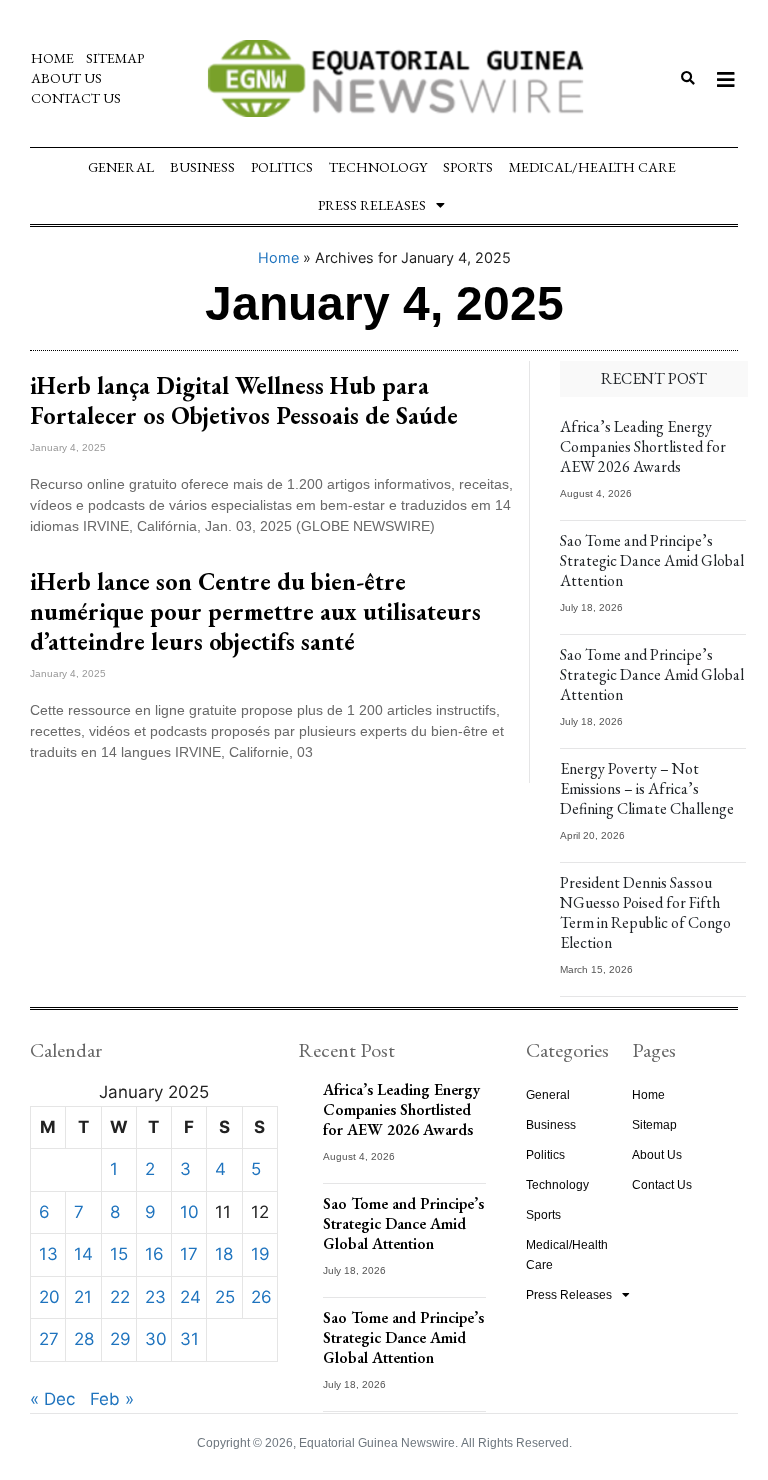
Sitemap (115, 58)
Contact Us (76, 98)
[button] (688, 78)
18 (224, 1254)
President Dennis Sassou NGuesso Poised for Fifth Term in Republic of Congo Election (645, 912)
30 (156, 1339)
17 (189, 1254)
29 (120, 1339)
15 (119, 1254)
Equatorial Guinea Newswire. (378, 1443)
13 (48, 1254)
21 (83, 1297)
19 (260, 1254)
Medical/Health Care (592, 167)
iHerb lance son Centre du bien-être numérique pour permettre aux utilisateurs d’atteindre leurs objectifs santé (255, 611)
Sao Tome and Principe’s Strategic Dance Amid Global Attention (652, 560)
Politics (282, 167)
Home (52, 58)
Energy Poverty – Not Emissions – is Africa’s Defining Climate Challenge (647, 788)
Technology (378, 167)
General (121, 167)
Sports (468, 167)
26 (261, 1297)
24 (190, 1297)
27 (49, 1339)
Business (202, 167)
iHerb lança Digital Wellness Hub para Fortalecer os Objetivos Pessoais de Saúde (244, 400)
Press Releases (372, 205)
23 (155, 1297)
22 (120, 1297)
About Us (66, 78)
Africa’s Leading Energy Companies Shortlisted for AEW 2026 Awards (643, 446)
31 (189, 1339)
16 (154, 1254)
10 (189, 1212)
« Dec (52, 1399)
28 (84, 1339)
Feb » (112, 1399)
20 (49, 1297)
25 (225, 1297)
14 (83, 1254)
